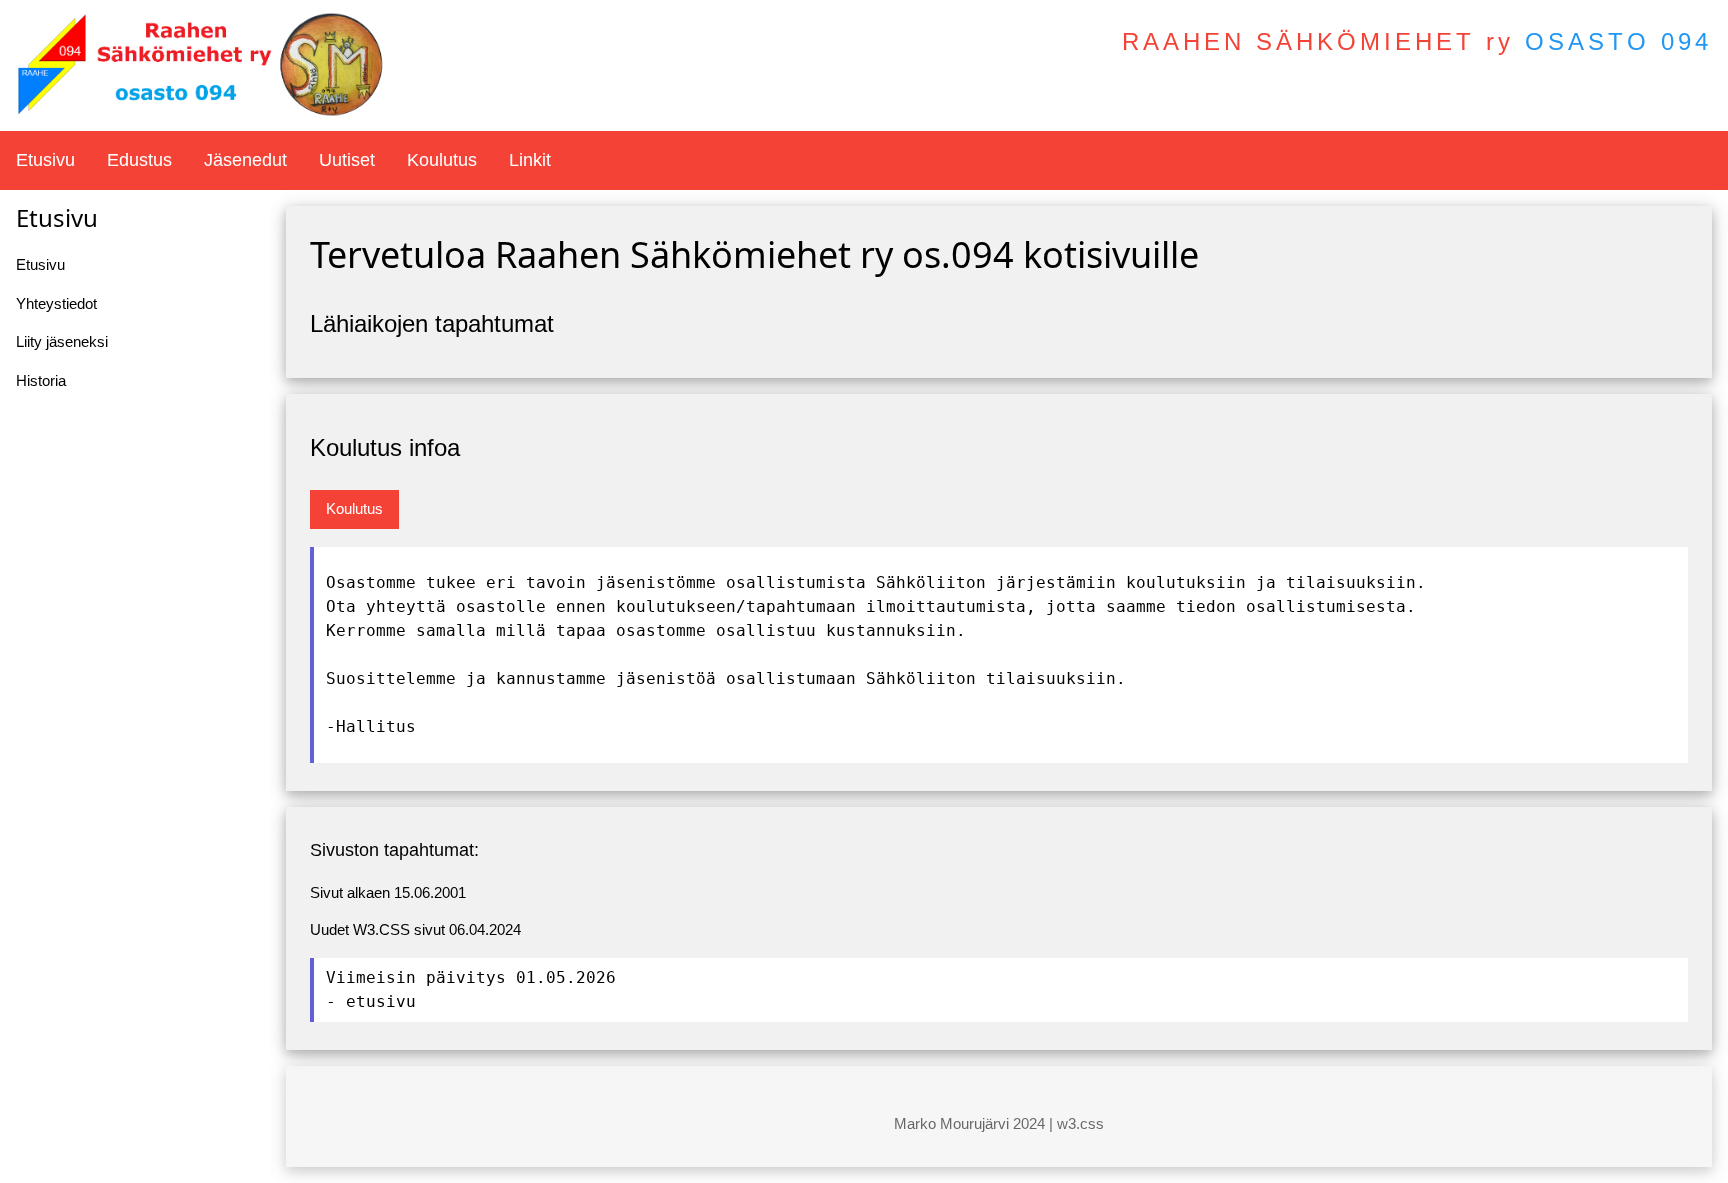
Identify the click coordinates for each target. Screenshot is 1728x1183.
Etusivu (45, 160)
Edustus (139, 160)
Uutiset (347, 160)
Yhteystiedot (56, 303)
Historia (41, 380)
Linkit (530, 160)
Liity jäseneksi (62, 341)
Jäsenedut (245, 160)
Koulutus (442, 160)
